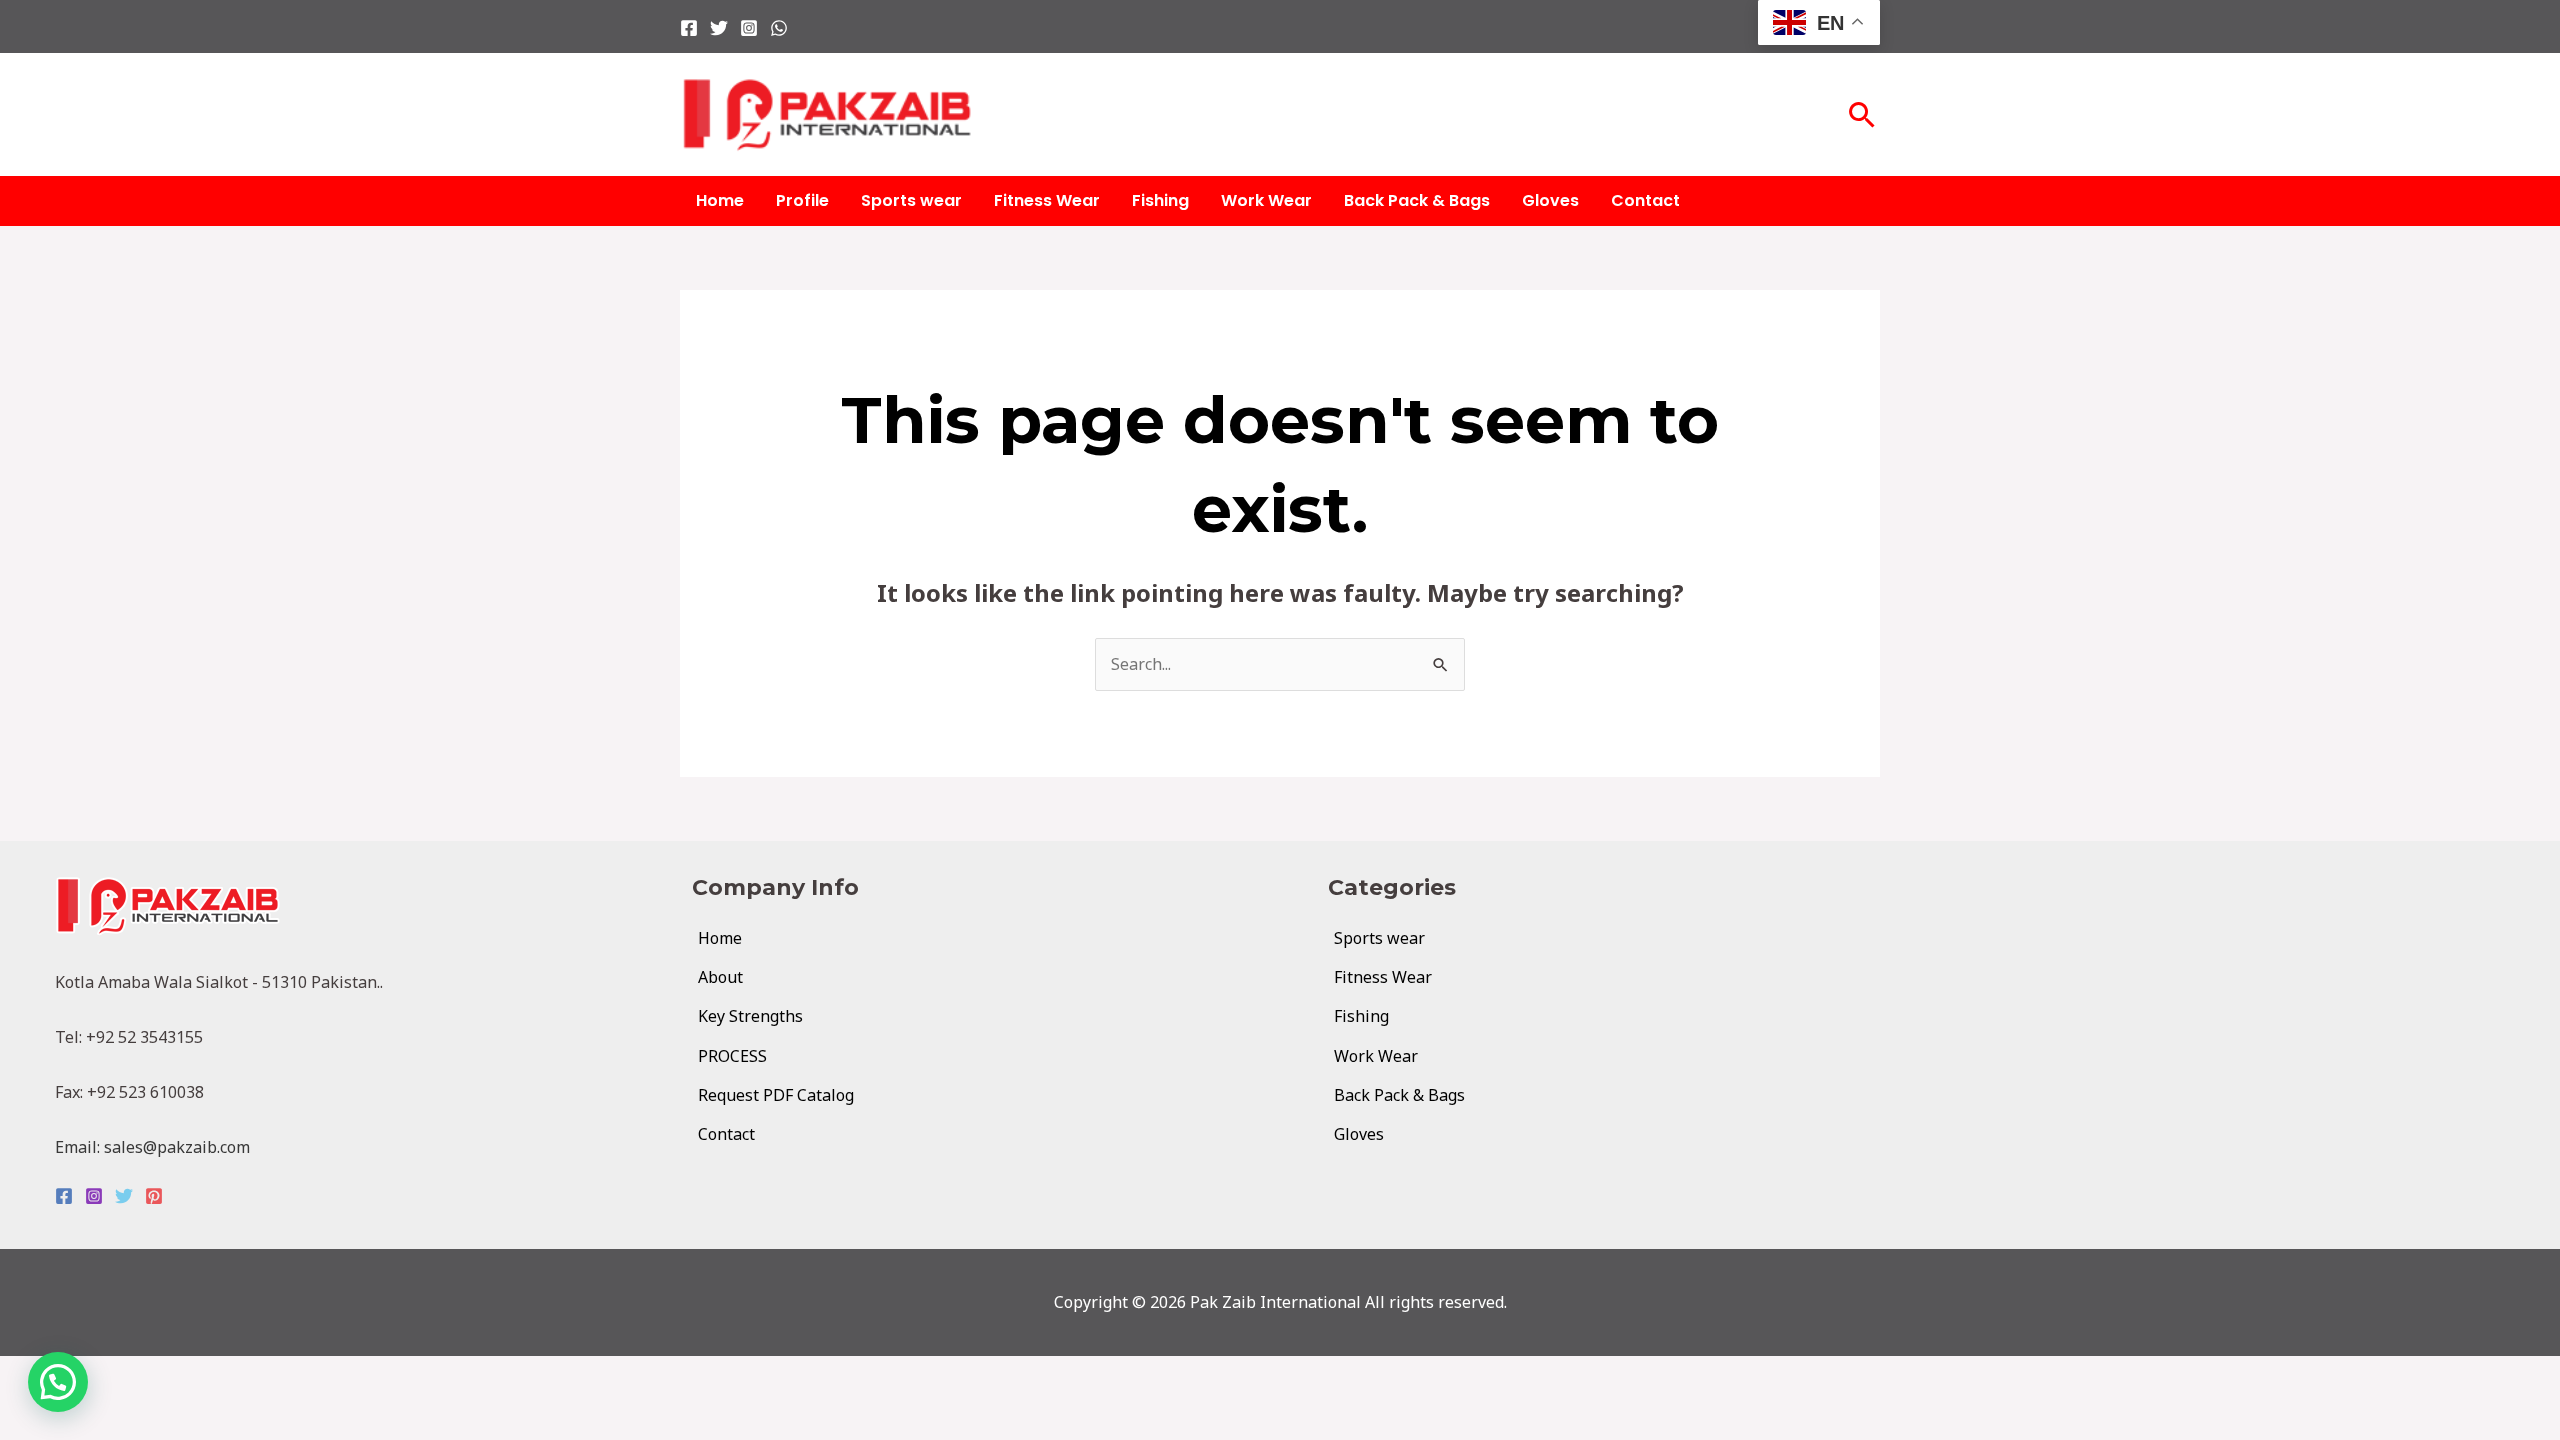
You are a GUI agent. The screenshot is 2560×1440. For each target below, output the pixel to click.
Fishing (1160, 200)
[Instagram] (749, 28)
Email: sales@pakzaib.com (152, 1147)
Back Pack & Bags (1417, 200)
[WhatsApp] (779, 28)
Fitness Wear (1047, 200)
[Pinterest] (154, 1196)
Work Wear (1266, 200)
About (720, 977)
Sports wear (911, 200)
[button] (1862, 114)
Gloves (1550, 200)
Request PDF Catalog (776, 1095)
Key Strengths (750, 1016)
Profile (802, 200)
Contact (1645, 200)
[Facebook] (689, 28)
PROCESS (732, 1056)
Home (720, 200)
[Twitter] (719, 28)
